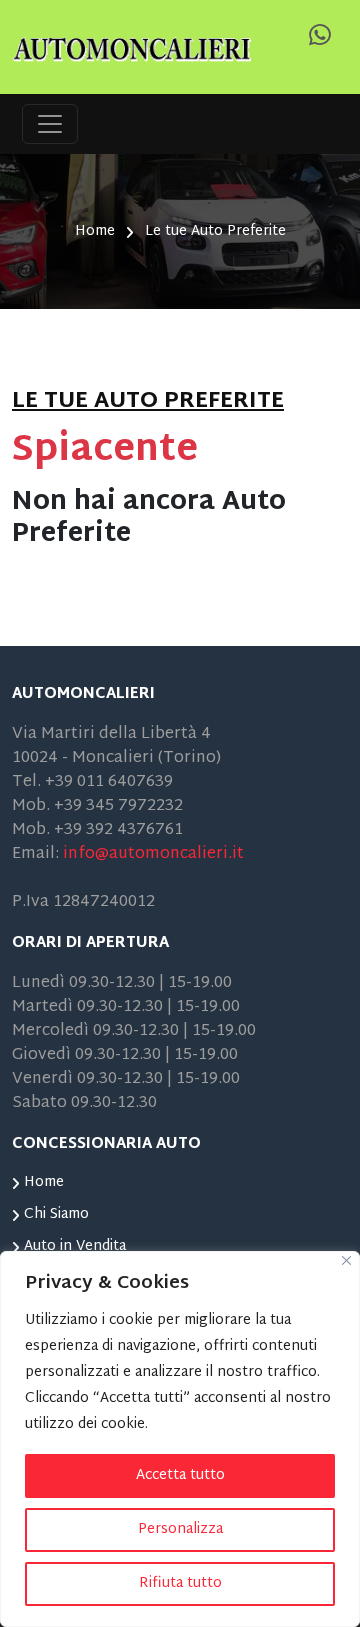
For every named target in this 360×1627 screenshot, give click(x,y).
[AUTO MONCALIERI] (132, 47)
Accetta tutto (180, 1475)
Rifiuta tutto (180, 1583)
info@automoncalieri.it (153, 854)
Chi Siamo (56, 1214)
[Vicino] (346, 1260)
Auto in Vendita (75, 1246)
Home (95, 231)
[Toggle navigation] (50, 124)
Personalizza (180, 1529)
